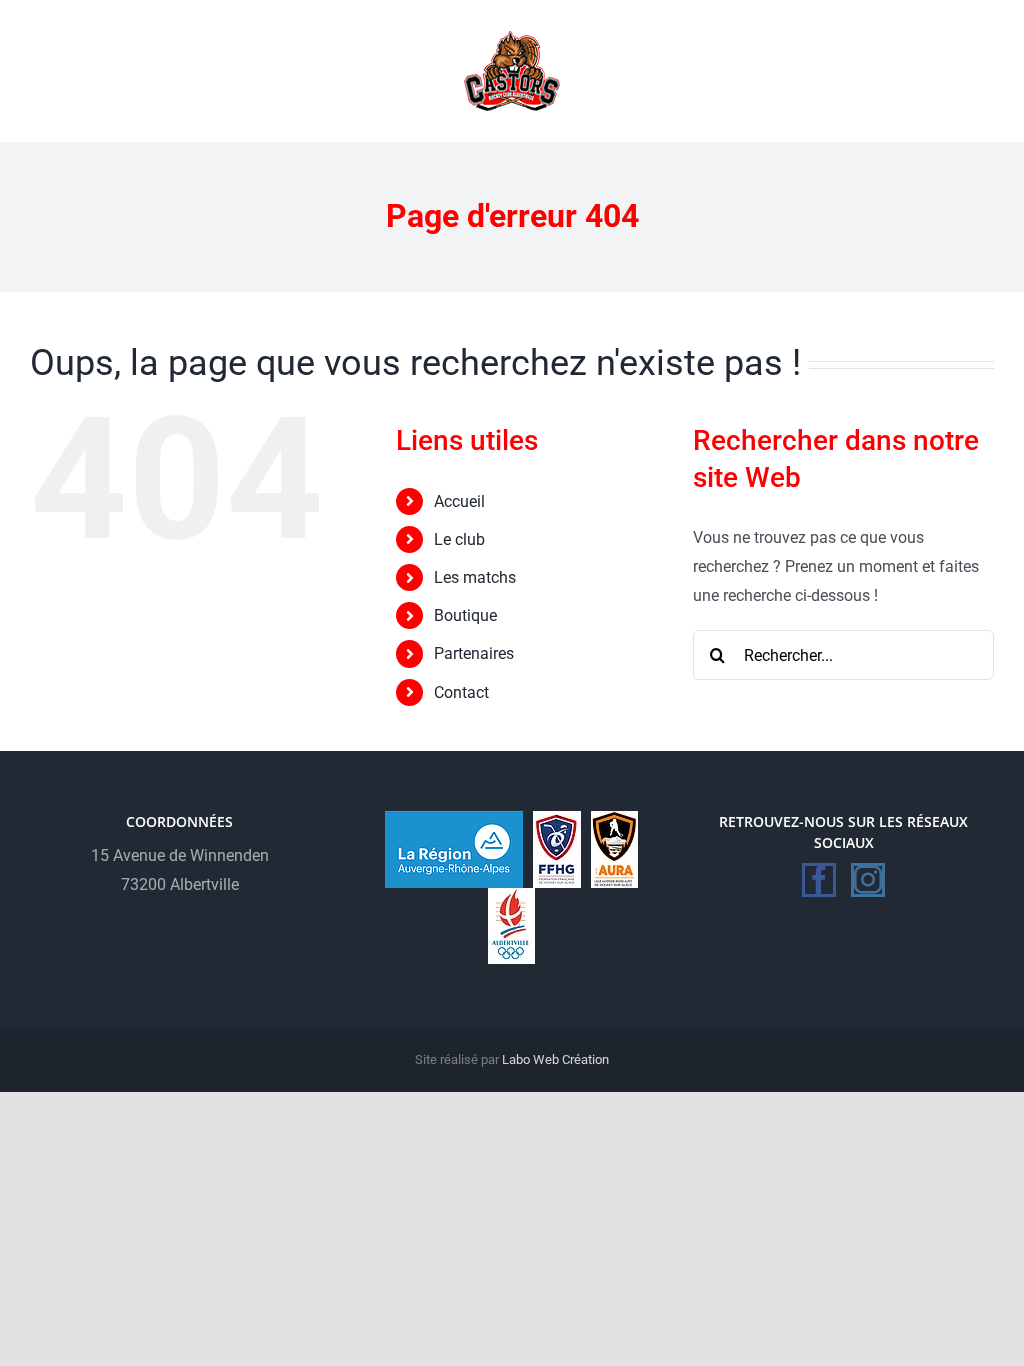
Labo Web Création (555, 1059)
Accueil (459, 501)
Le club (459, 539)
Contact (461, 692)
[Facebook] (819, 880)
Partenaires (474, 653)
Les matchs (475, 577)
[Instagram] (868, 880)
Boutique (465, 615)
